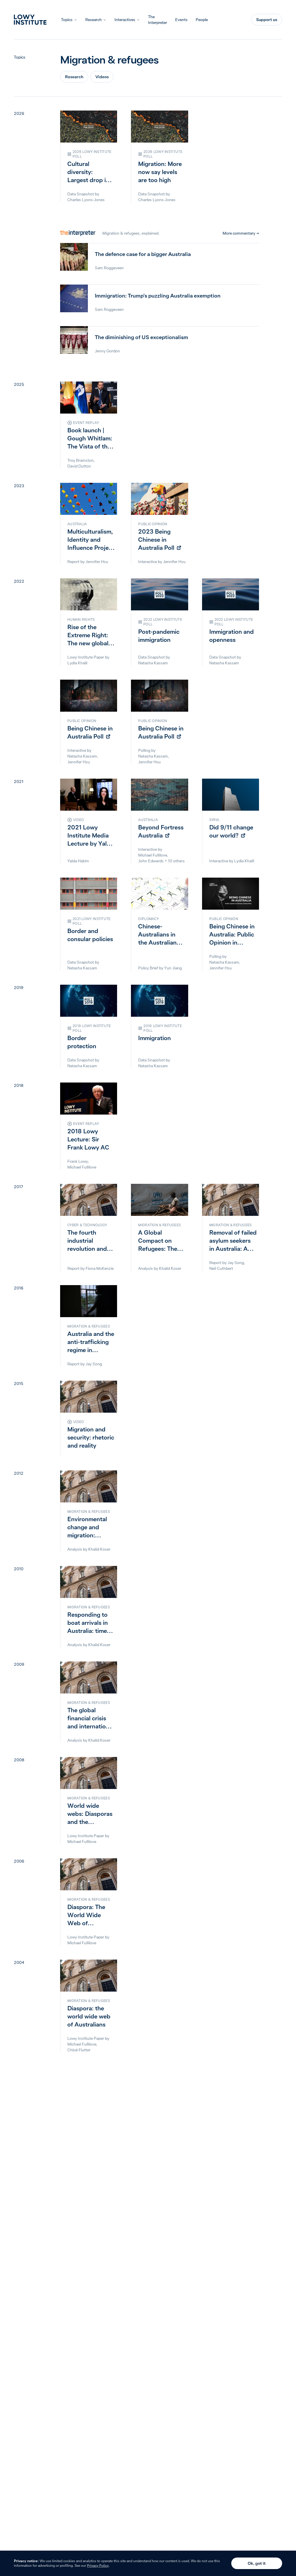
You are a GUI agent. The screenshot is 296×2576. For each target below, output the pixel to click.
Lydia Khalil (77, 663)
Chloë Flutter (79, 2050)
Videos (102, 77)
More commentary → (241, 233)
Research (94, 20)
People (202, 20)
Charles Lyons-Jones (86, 200)
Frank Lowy (78, 1161)
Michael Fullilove (153, 855)
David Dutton (79, 466)
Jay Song (236, 1263)
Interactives (125, 20)
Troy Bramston (81, 460)
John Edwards (151, 861)
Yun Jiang (173, 968)
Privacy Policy (98, 2565)
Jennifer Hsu (97, 562)
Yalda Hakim (78, 861)
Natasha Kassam (153, 663)
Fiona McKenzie (100, 1268)
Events (181, 20)
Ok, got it (257, 2563)
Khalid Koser (170, 1268)
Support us (267, 20)
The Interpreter (158, 20)
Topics (67, 20)
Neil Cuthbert (221, 1268)
